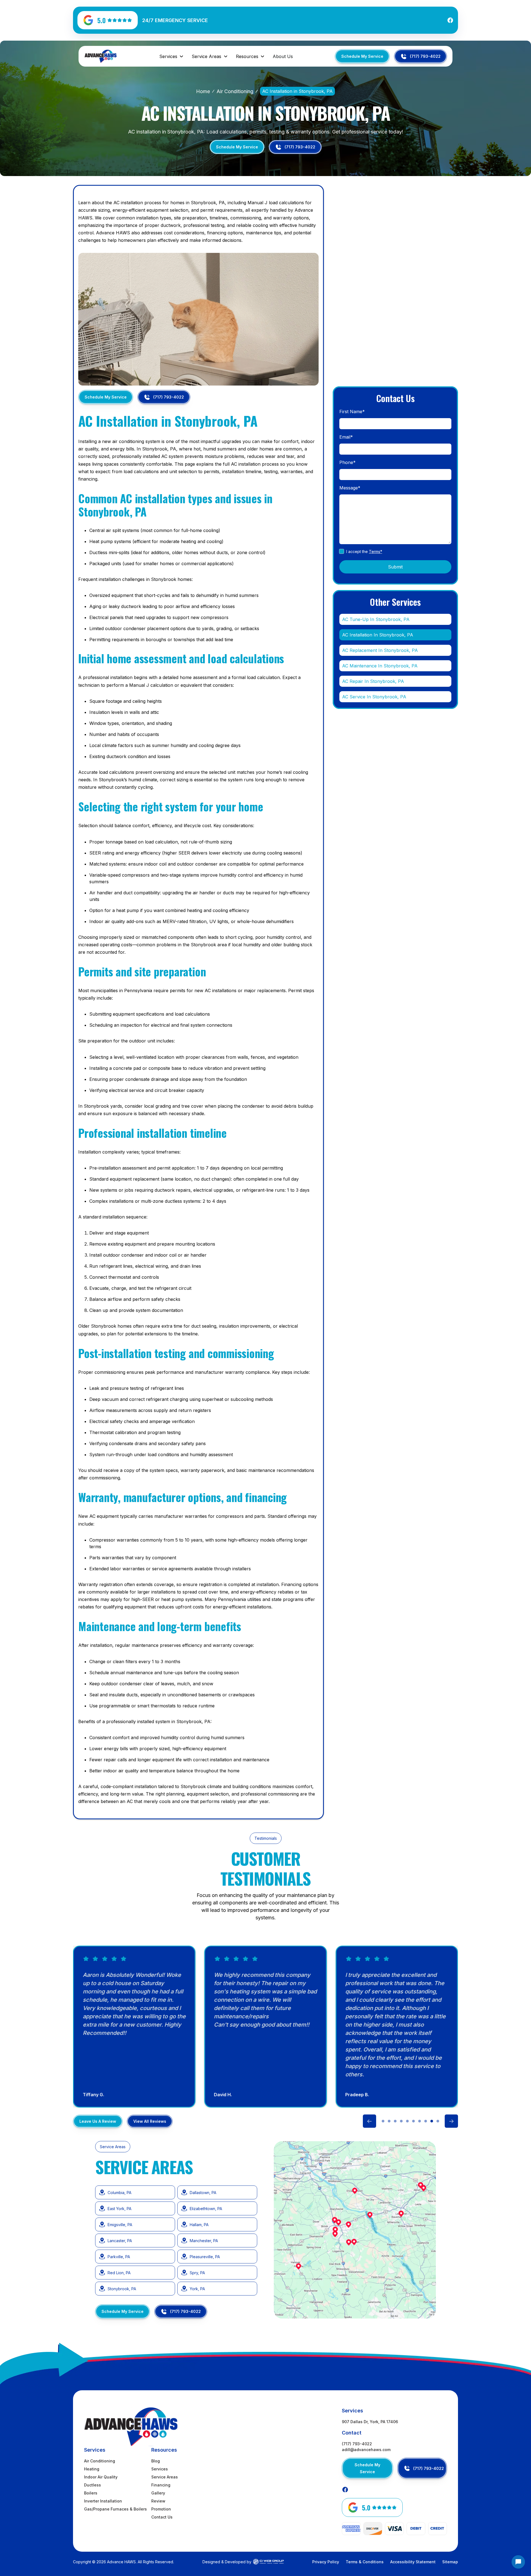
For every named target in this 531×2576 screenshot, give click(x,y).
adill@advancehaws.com (366, 2450)
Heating (92, 2469)
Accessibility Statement (413, 2562)
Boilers (91, 2493)
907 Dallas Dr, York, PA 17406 (370, 2422)
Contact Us (162, 2517)
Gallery (158, 2493)
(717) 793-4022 (357, 2444)
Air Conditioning (235, 91)
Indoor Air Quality (101, 2477)
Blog (156, 2461)
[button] (172, 56)
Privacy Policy (326, 2562)
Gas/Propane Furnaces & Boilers (115, 2509)
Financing (161, 2485)
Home (203, 91)
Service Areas (165, 2477)
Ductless (93, 2485)
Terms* (376, 551)
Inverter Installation (103, 2501)
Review (158, 2501)
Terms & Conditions (365, 2562)
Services (160, 2469)
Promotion (161, 2509)
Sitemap (450, 2562)
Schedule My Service (362, 56)
